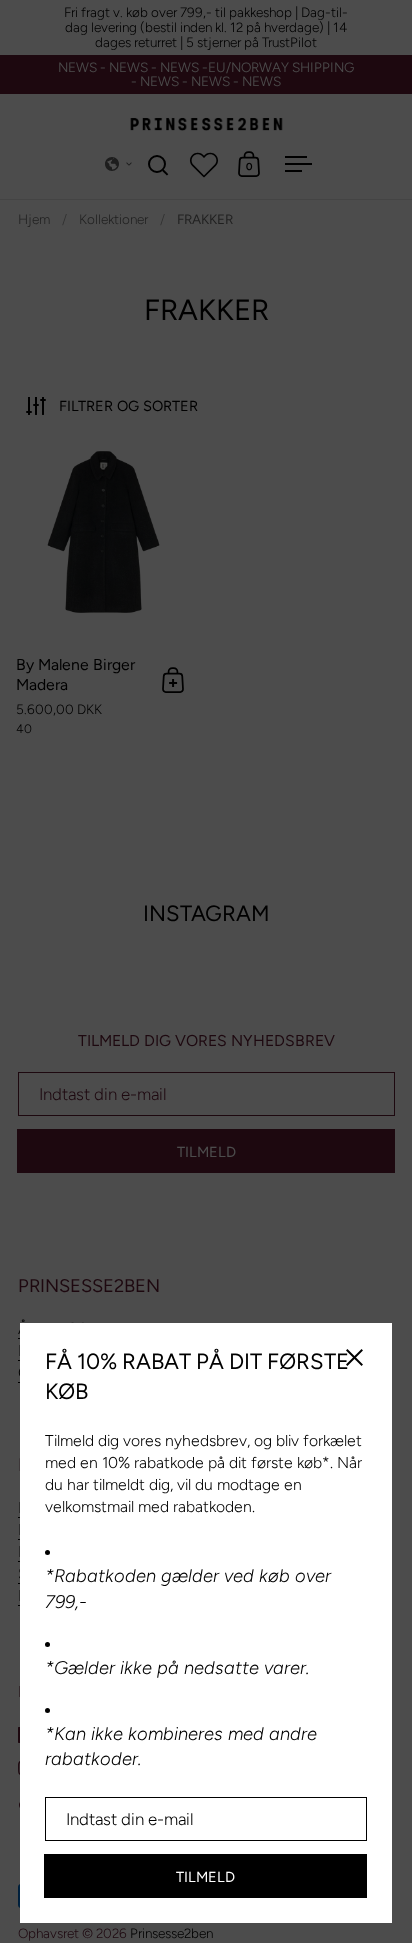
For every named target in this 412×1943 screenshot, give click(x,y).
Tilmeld (205, 1877)
